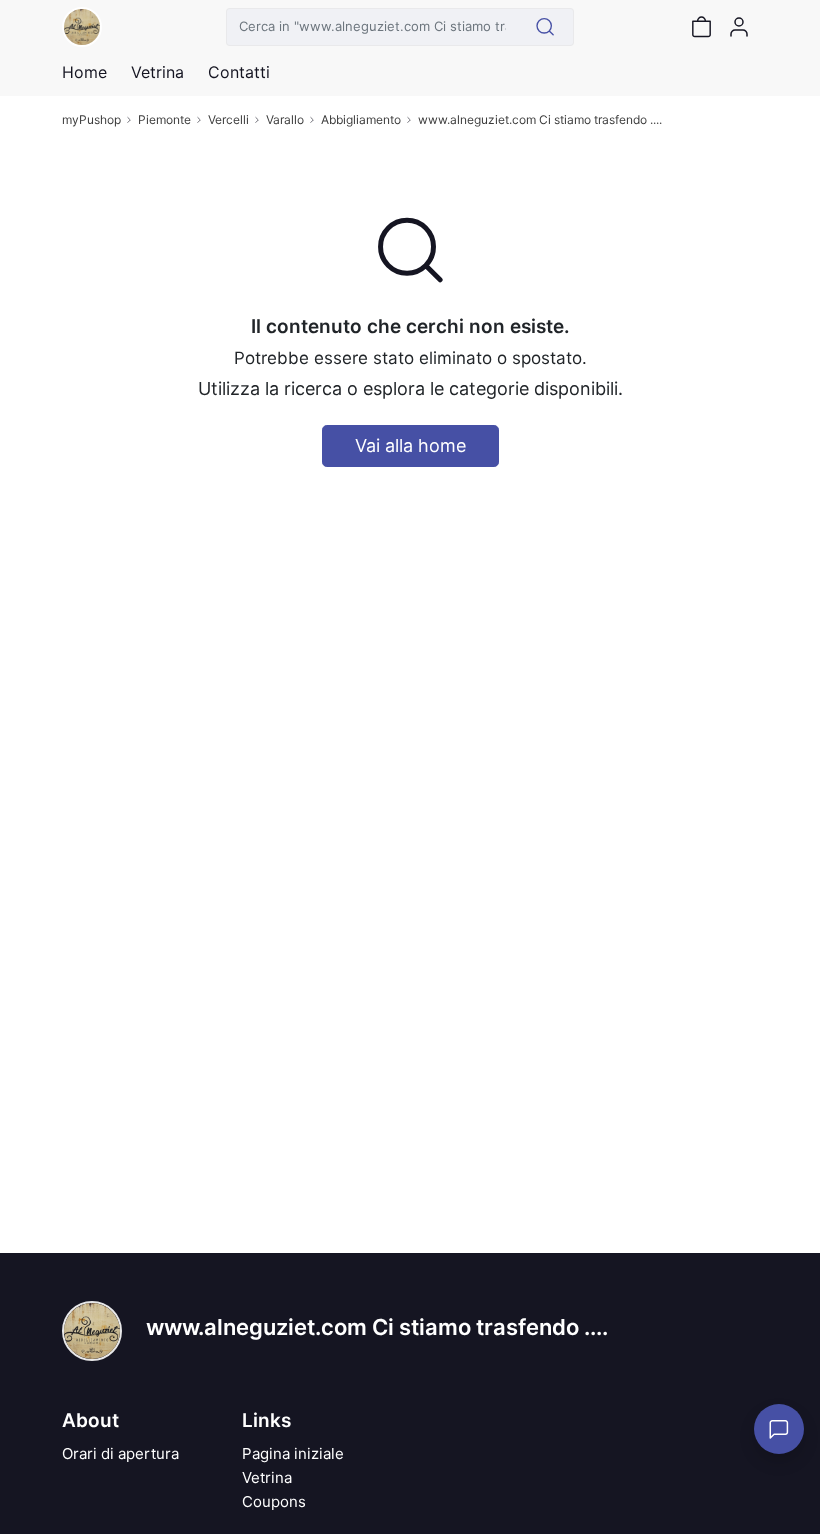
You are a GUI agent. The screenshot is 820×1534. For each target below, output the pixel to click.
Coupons (274, 1501)
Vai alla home (410, 445)
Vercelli (228, 119)
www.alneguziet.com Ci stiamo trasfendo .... (540, 119)
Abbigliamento (361, 119)
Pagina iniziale (293, 1453)
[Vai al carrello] (701, 27)
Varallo (285, 119)
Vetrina (267, 1477)
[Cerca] (545, 27)
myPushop (91, 119)
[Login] (739, 27)
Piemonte (164, 119)
